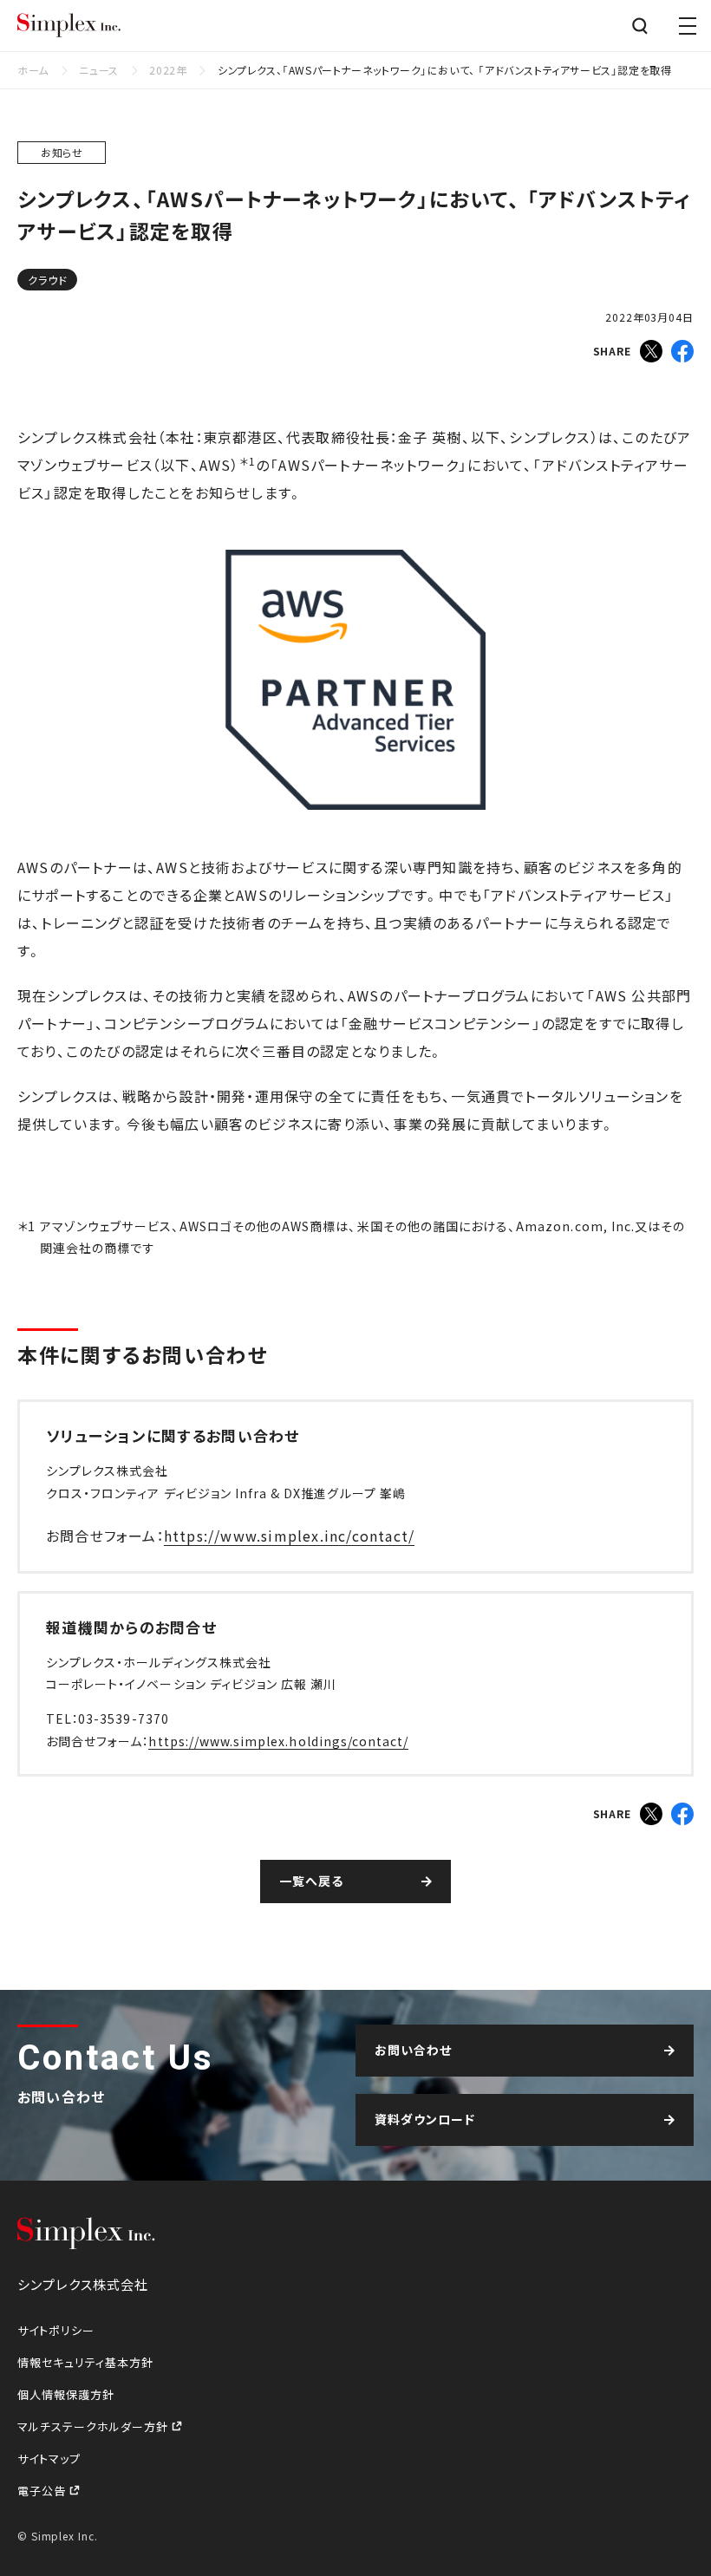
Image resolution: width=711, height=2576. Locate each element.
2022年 (168, 70)
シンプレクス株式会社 (69, 26)
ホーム (33, 70)
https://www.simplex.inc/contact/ (289, 1536)
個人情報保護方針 (66, 2394)
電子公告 (43, 2491)
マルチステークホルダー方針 (95, 2426)
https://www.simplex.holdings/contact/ (278, 1741)
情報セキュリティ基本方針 (85, 2362)
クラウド (48, 280)
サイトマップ (49, 2459)
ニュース (98, 70)
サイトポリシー (56, 2330)
